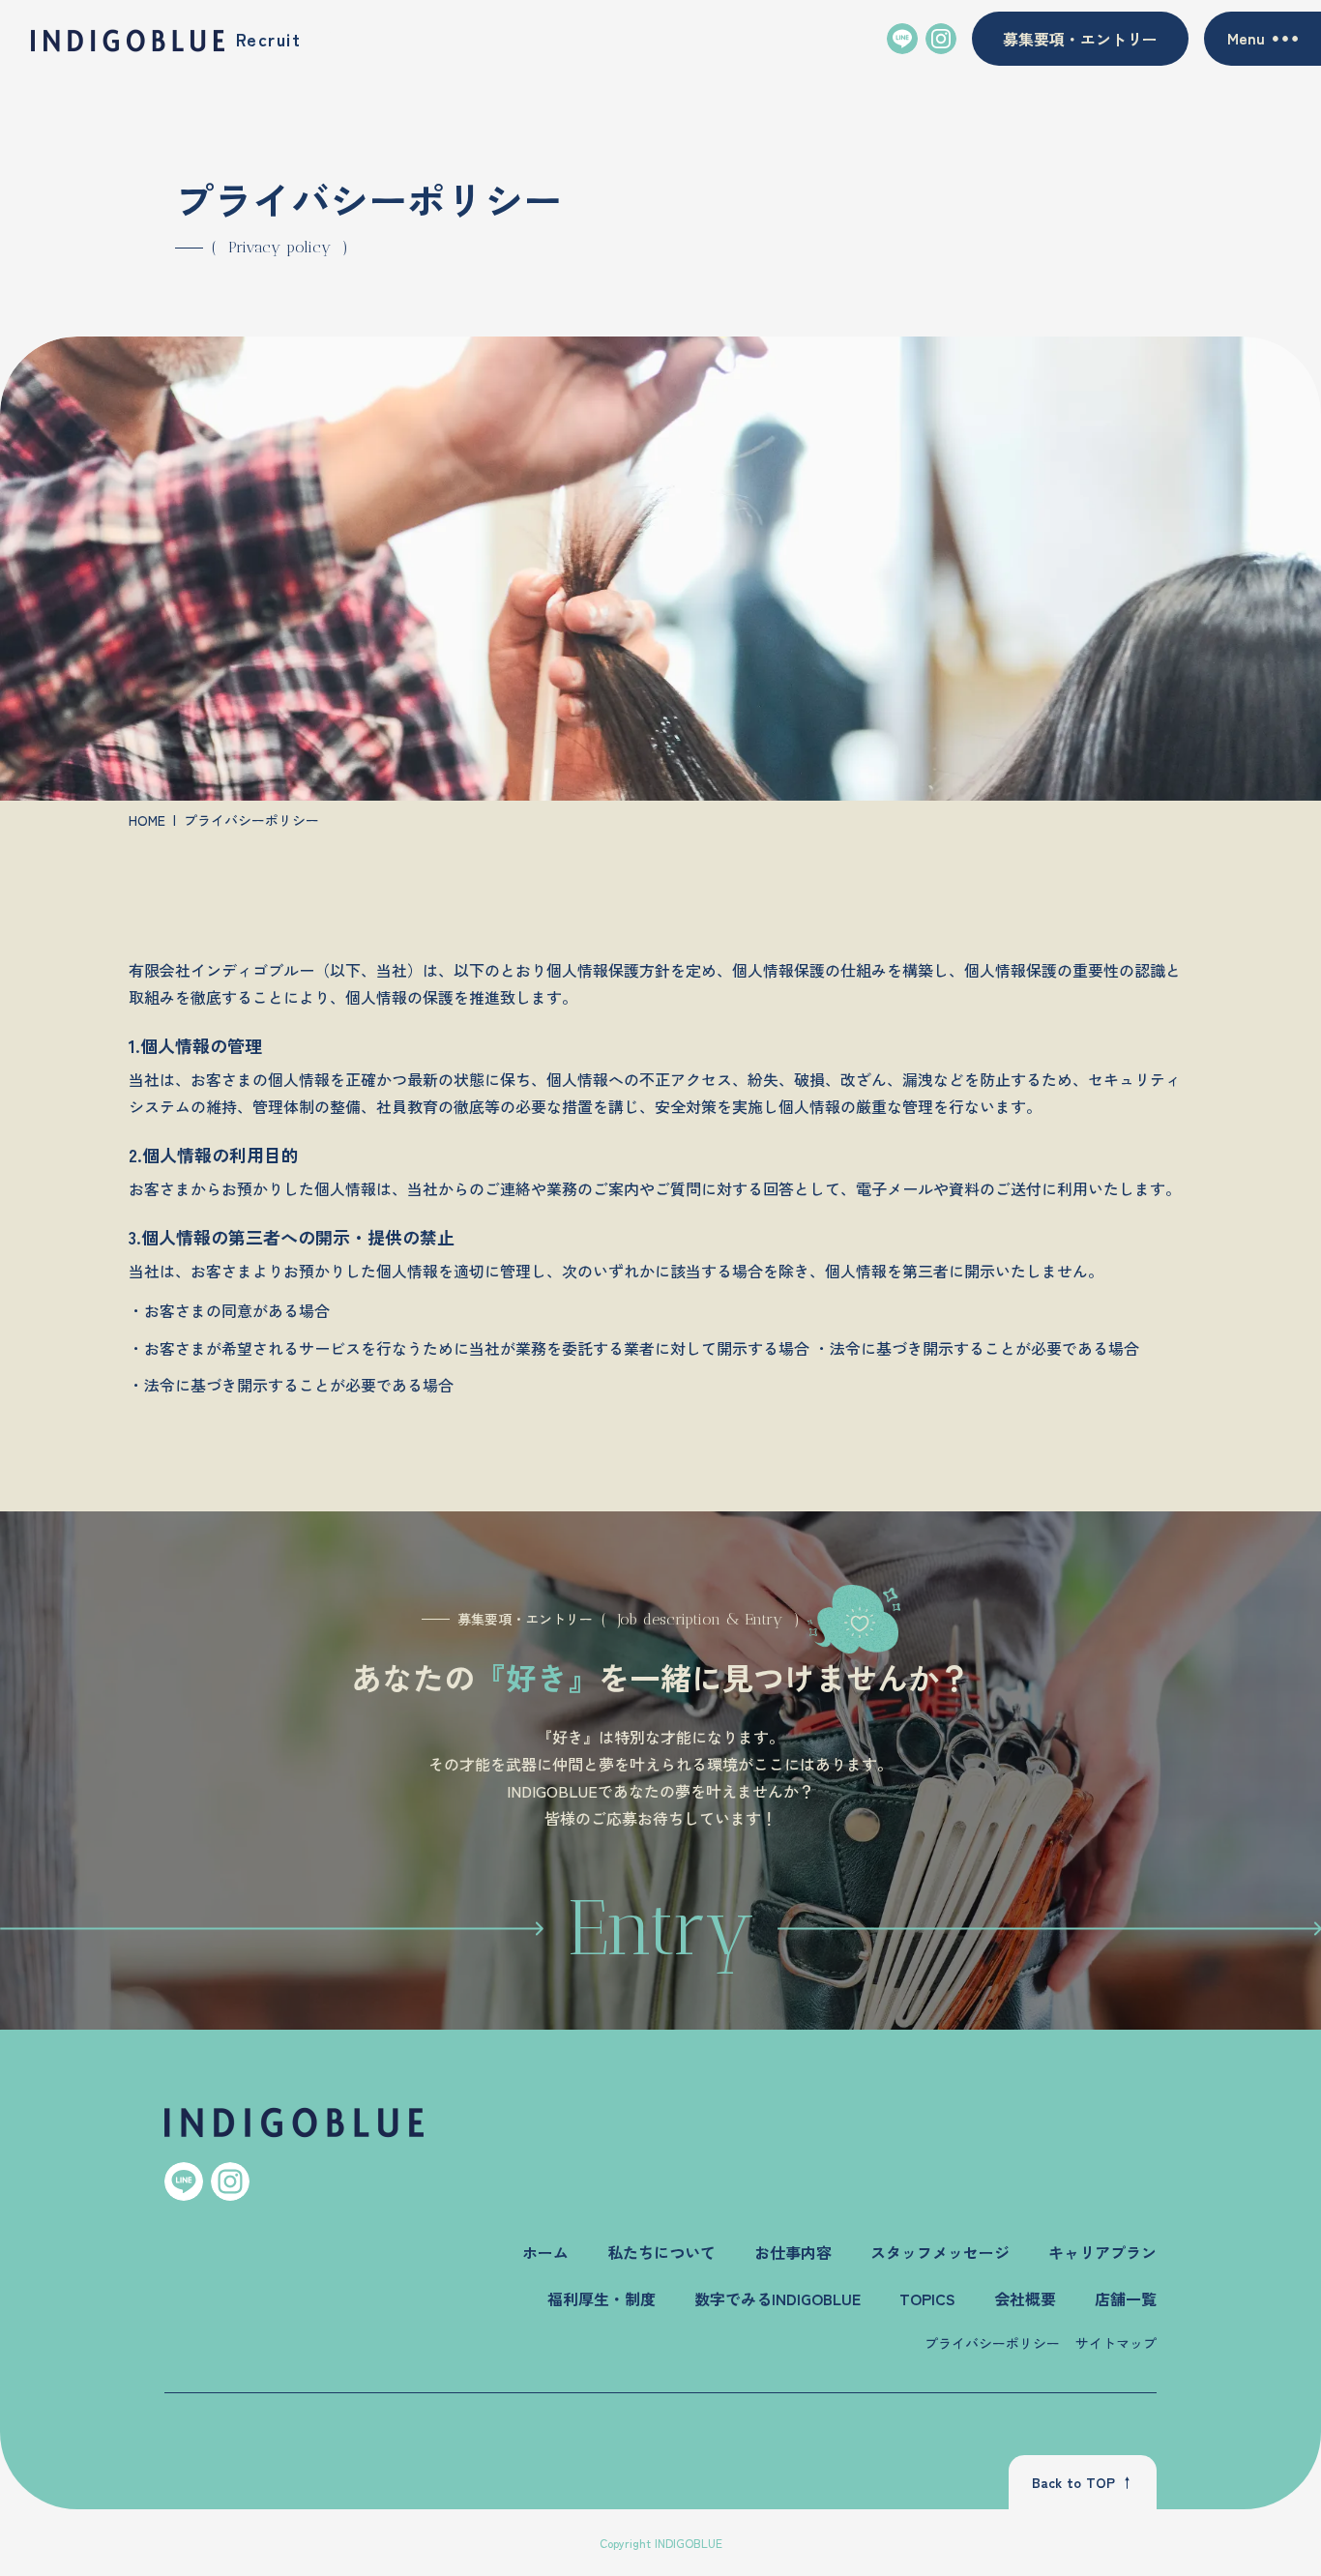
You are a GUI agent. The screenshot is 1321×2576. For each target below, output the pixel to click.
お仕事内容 (793, 2252)
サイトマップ (1116, 2343)
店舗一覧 (1126, 2298)
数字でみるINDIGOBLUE (778, 2298)
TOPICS (927, 2298)
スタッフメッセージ (940, 2252)
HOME (147, 820)
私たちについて (661, 2252)
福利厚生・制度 (602, 2298)
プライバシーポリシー (992, 2343)
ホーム (545, 2252)
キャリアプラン (1102, 2252)
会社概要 (1025, 2298)
